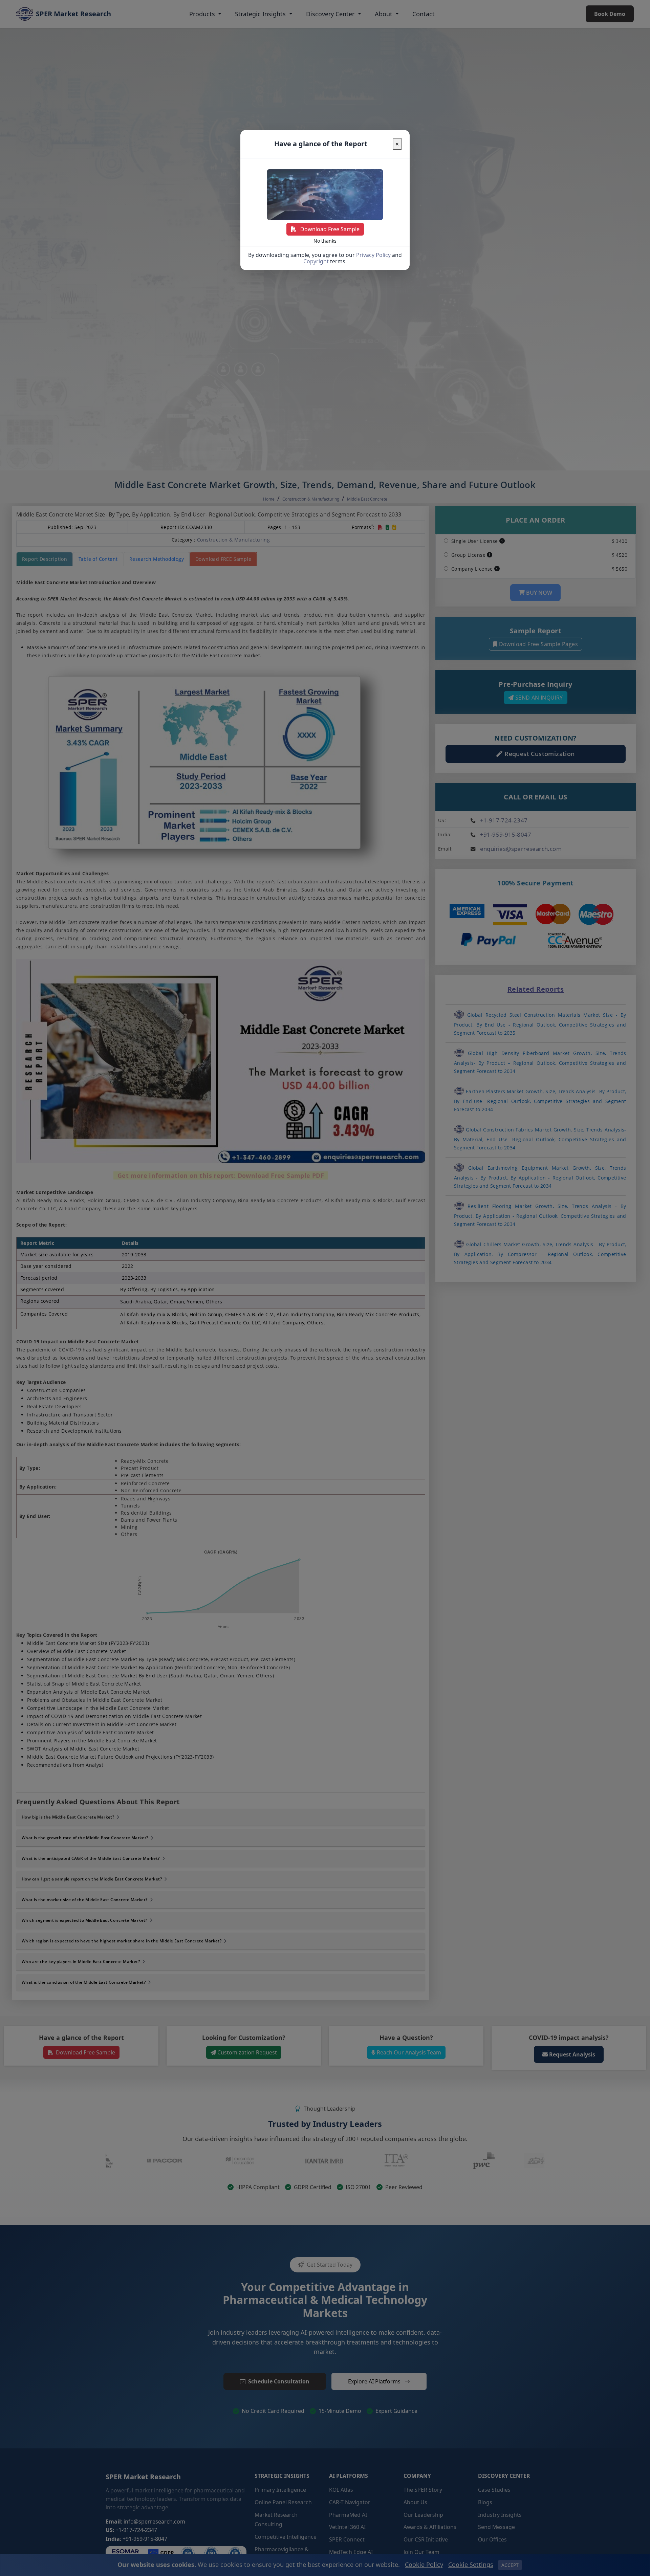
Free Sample (330, 229)
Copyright (316, 261)
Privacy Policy (373, 255)
